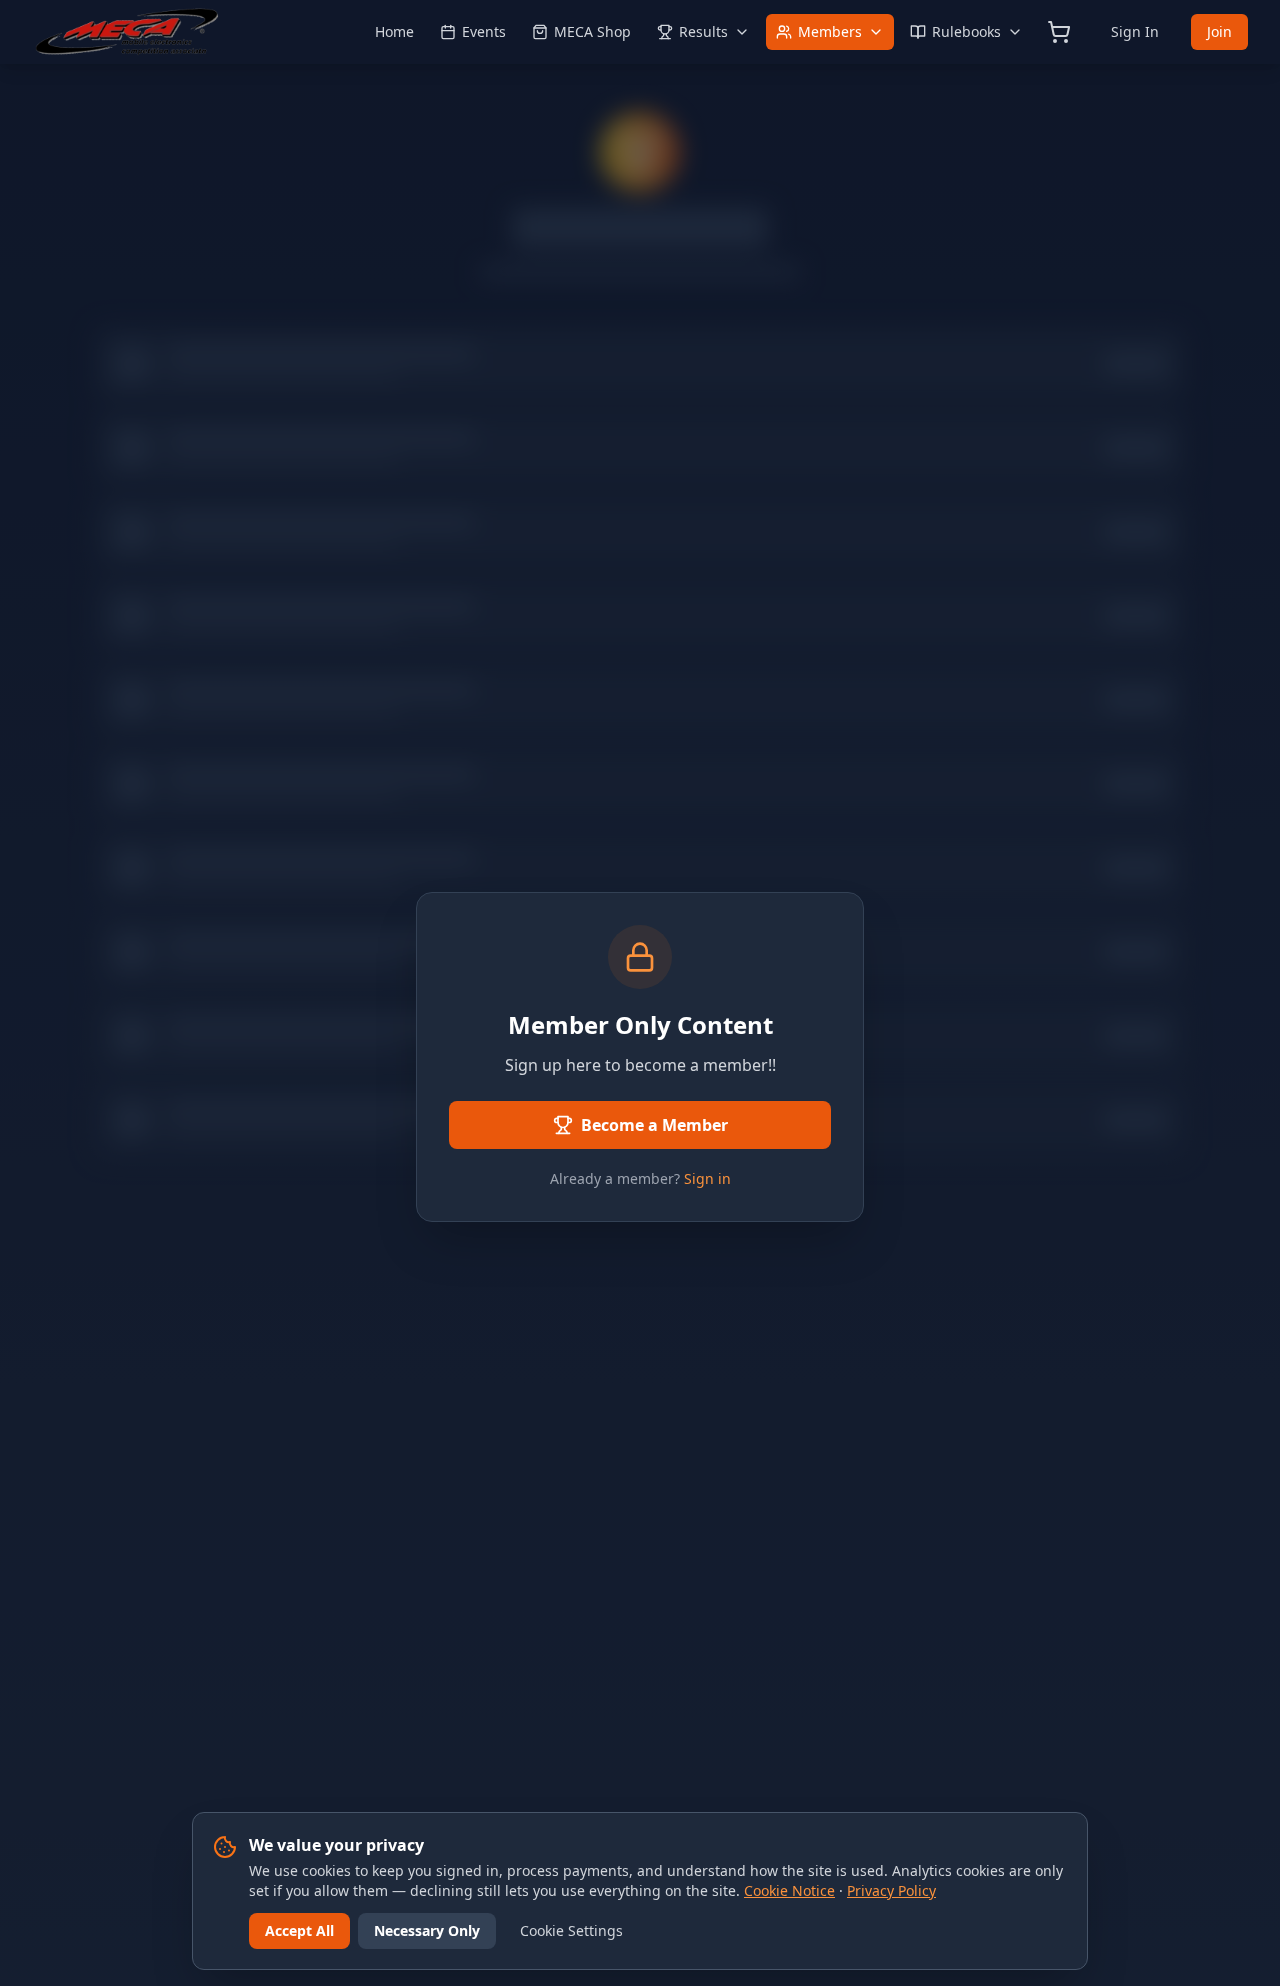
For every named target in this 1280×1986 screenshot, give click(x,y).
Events (484, 31)
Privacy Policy (891, 1890)
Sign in (707, 1178)
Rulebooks (966, 31)
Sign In (1135, 31)
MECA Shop (592, 31)
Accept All (299, 1930)
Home (394, 31)
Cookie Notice (789, 1890)
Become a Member (654, 1125)
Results (703, 31)
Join (1219, 31)
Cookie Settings (571, 1930)
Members (830, 31)
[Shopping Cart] (1059, 32)
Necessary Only (427, 1930)
